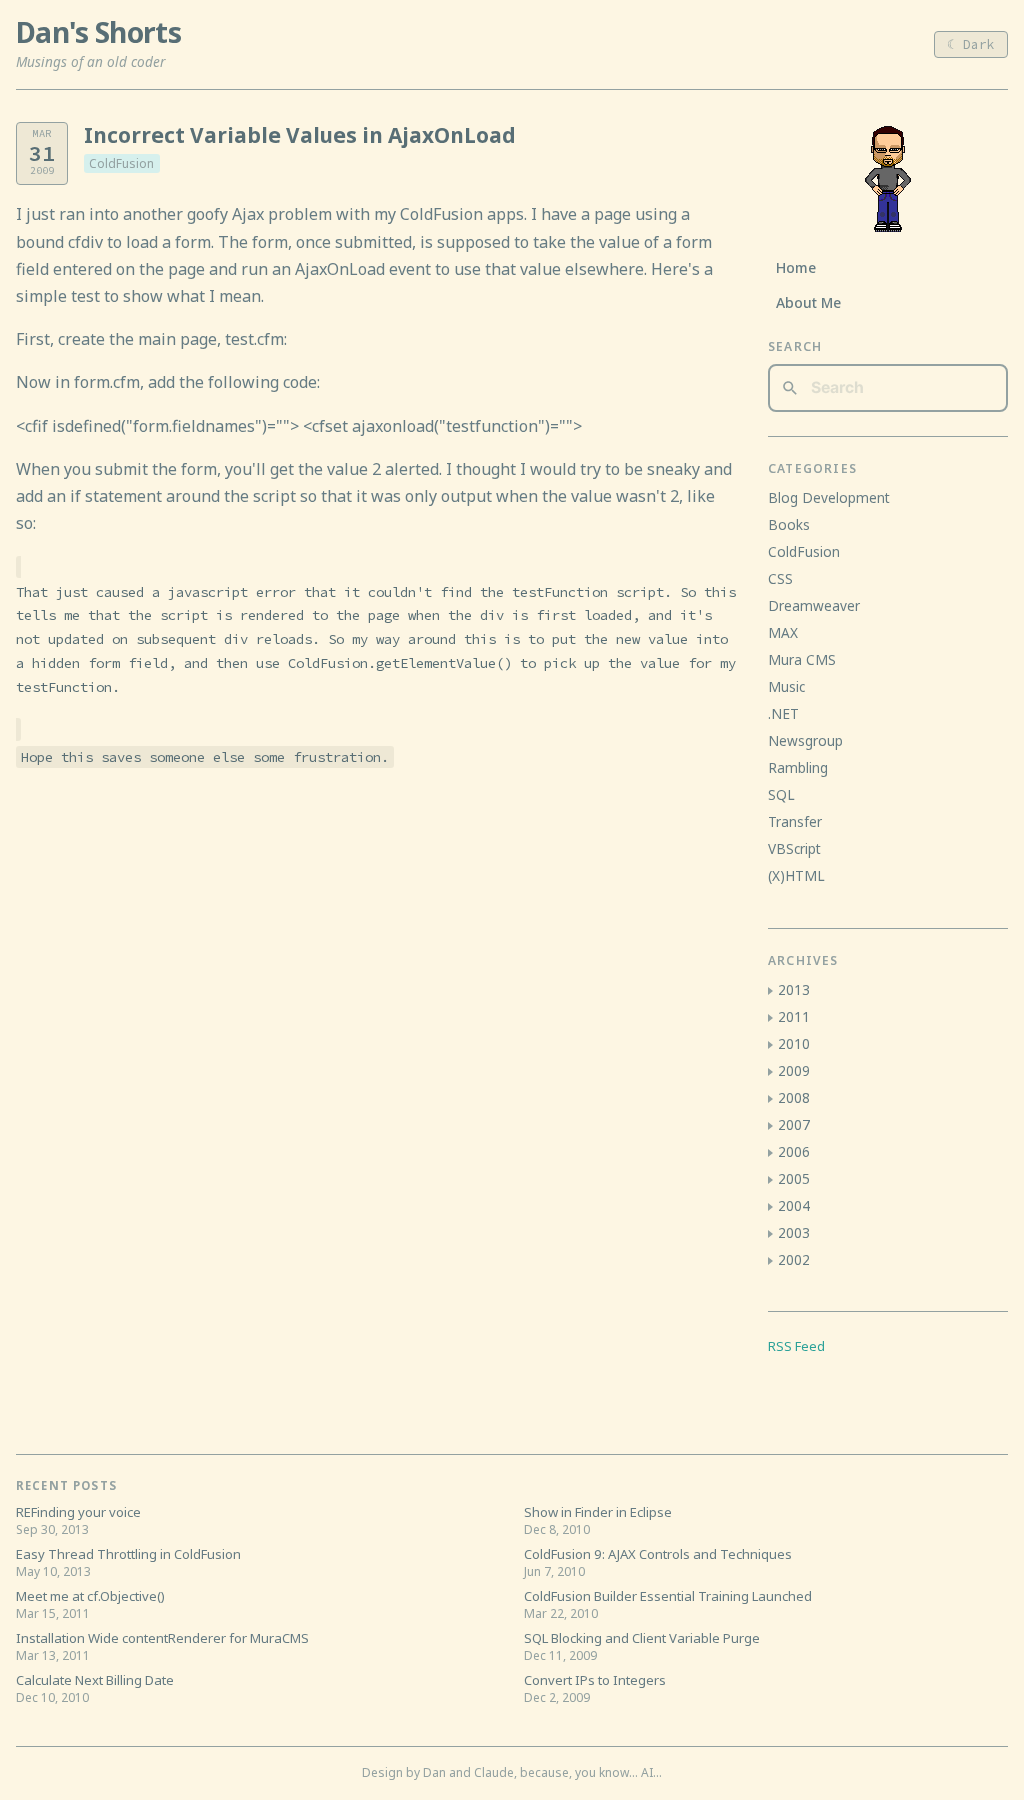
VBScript (794, 848)
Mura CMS (802, 659)
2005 (794, 1178)
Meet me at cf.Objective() (90, 1596)
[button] (770, 991)
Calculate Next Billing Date (95, 1680)
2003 (794, 1232)
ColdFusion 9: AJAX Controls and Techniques (658, 1554)
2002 (794, 1259)
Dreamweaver (814, 605)
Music (786, 686)
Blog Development (829, 497)
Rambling (798, 767)
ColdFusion (121, 163)
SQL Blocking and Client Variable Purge (642, 1638)
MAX (783, 632)
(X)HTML (796, 875)
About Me (808, 302)
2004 (794, 1205)
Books (789, 524)
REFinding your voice (78, 1512)
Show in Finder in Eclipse (598, 1512)
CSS (780, 578)
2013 (794, 989)
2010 (794, 1043)
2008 (794, 1097)
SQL (781, 794)
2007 (794, 1124)
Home (796, 267)
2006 (794, 1151)
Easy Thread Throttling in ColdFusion (128, 1554)
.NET (783, 713)
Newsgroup (805, 740)
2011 (794, 1016)
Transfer (795, 821)
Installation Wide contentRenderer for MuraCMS (162, 1638)
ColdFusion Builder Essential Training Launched (668, 1596)
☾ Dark (971, 44)
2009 (794, 1070)
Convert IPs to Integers (595, 1680)
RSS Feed (796, 1346)
